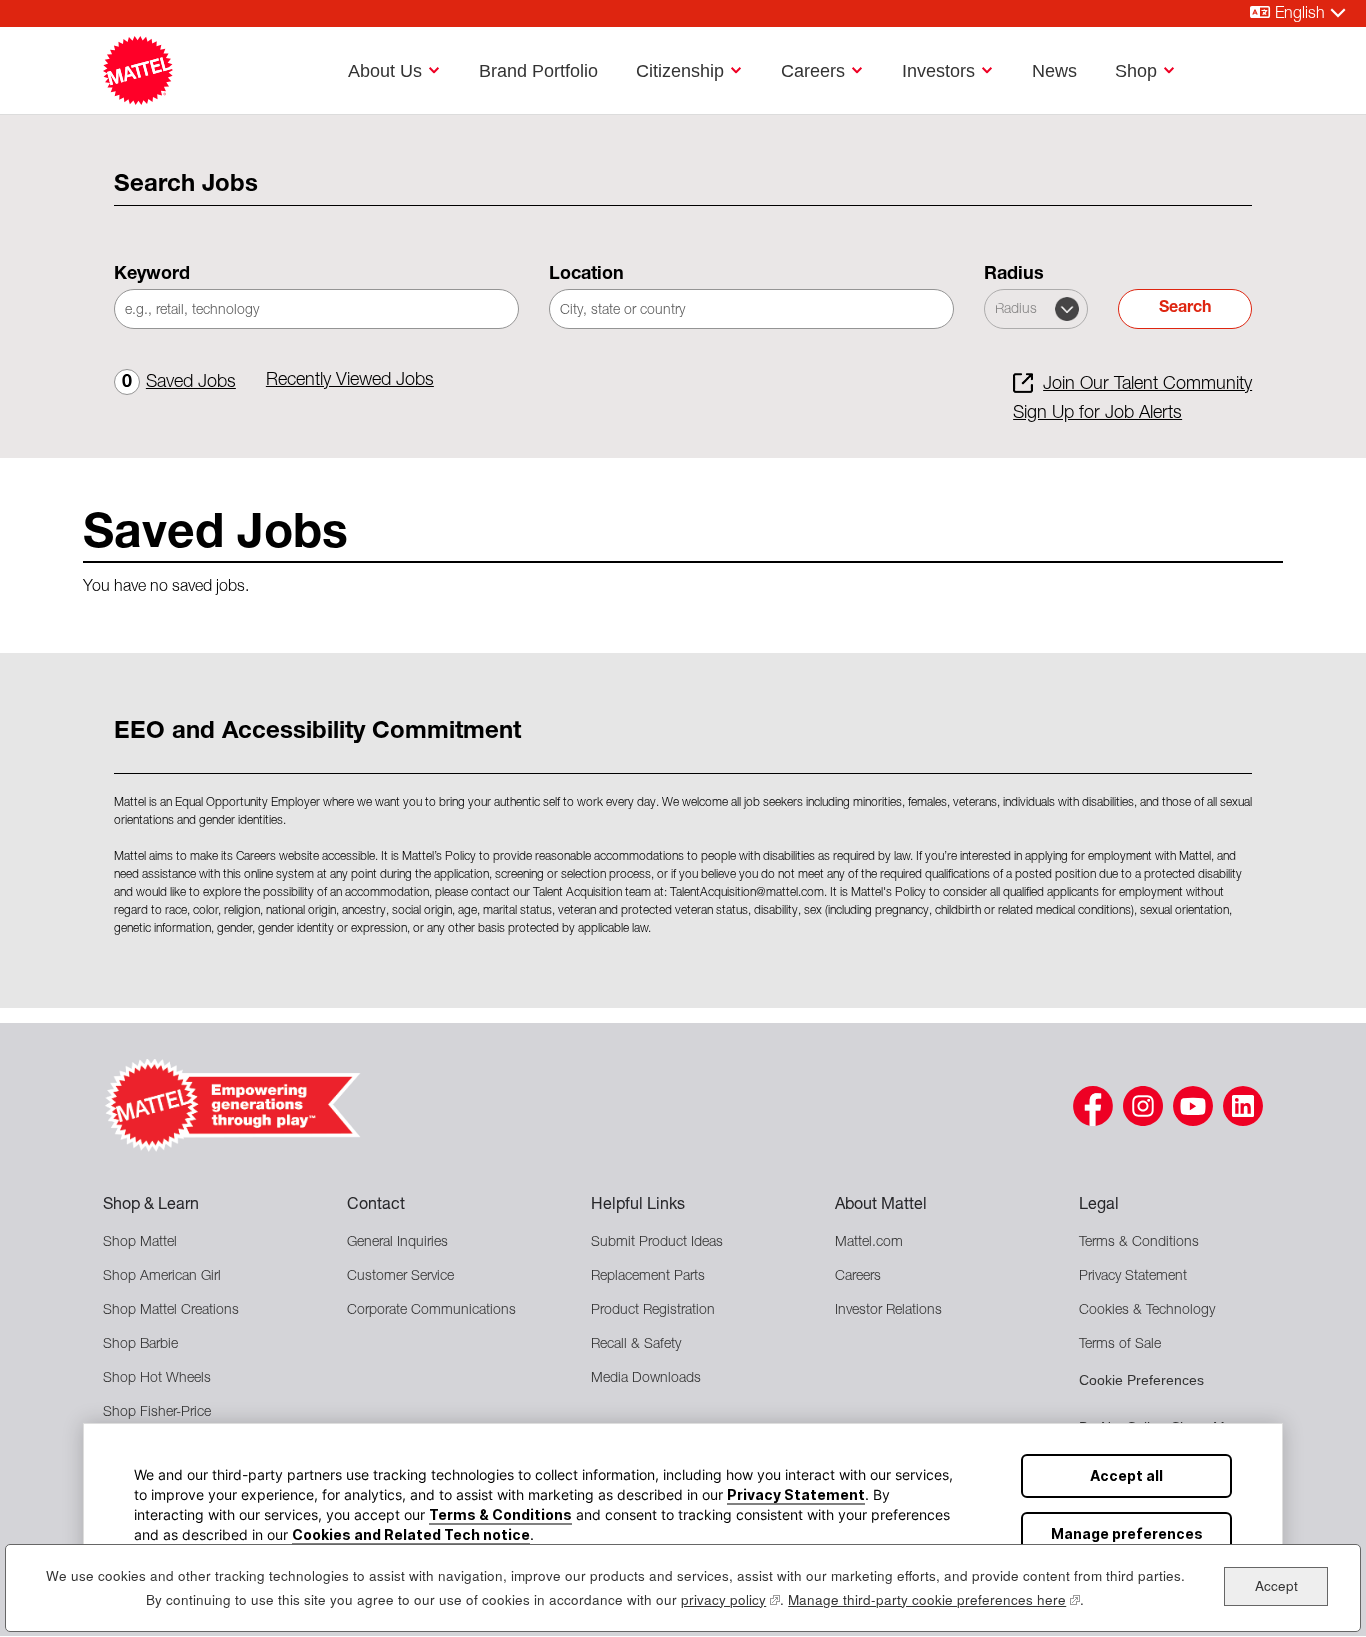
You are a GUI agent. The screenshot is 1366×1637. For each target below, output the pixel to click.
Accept (1276, 1585)
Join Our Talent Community (1147, 385)
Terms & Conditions (500, 1514)
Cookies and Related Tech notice (411, 1534)
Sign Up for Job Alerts (1097, 414)
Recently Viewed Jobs (350, 381)
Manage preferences (1127, 1533)
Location (586, 275)
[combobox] (751, 309)
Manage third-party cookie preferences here (934, 1599)
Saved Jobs (179, 383)
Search (1185, 309)
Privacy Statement (796, 1494)
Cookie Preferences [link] (1141, 1380)
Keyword (152, 275)
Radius (1014, 275)
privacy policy (730, 1599)
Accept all (1126, 1475)
